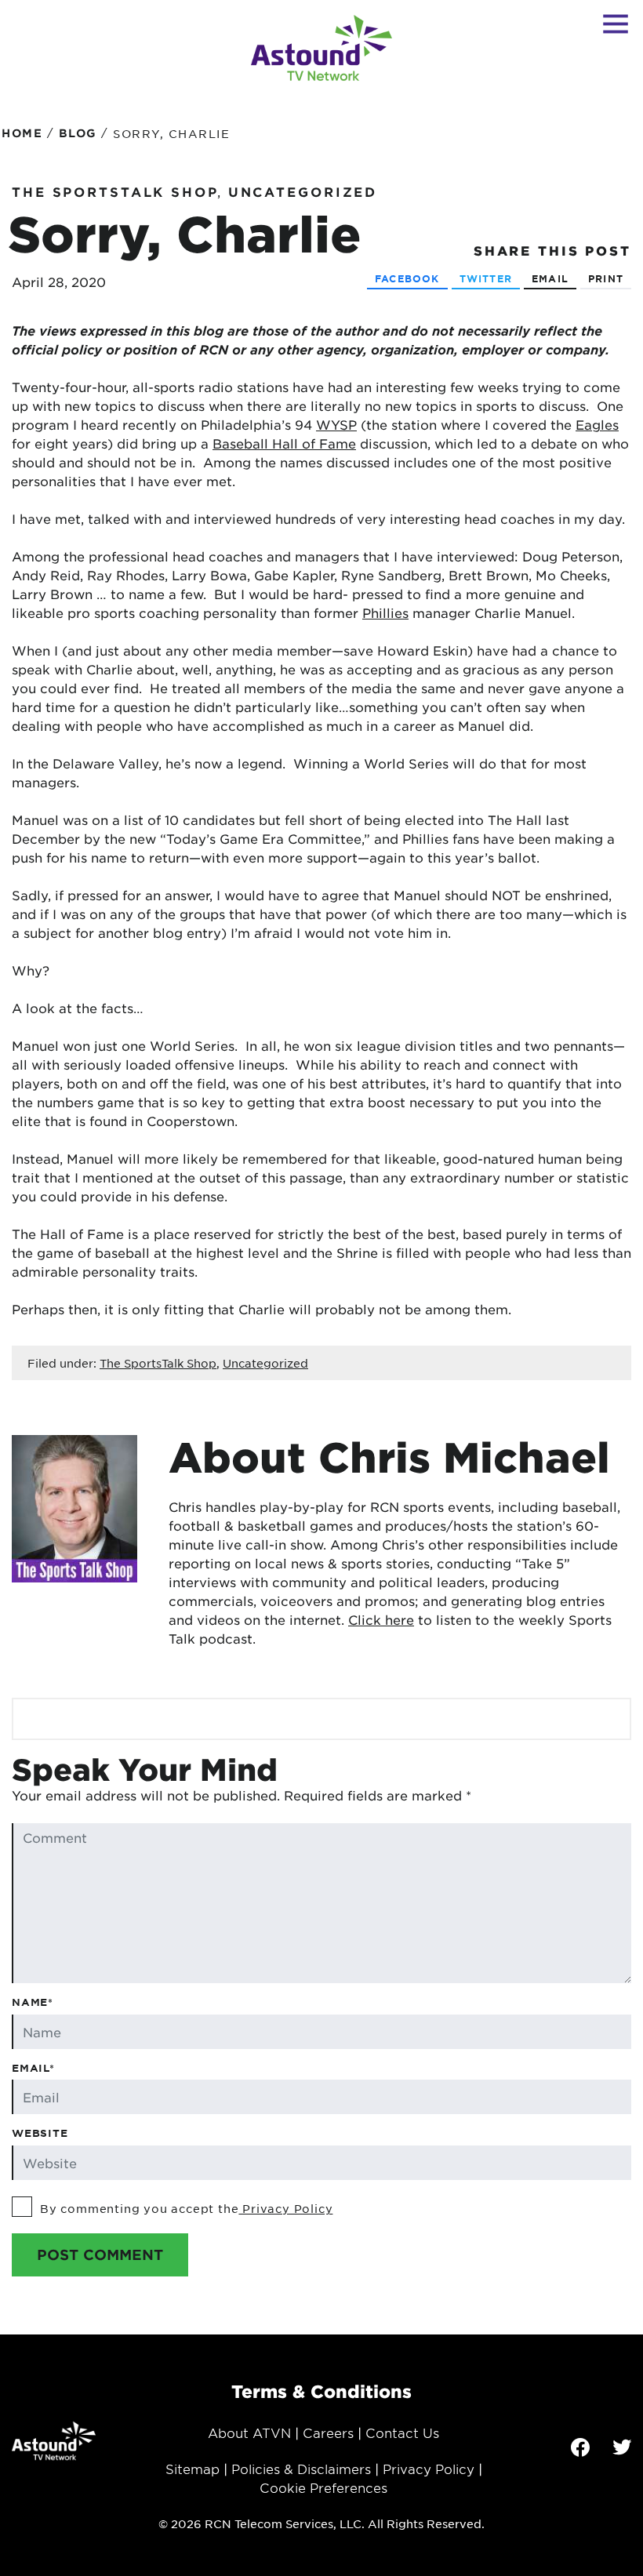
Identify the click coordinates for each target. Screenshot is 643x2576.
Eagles (597, 424)
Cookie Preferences (323, 2487)
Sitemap (193, 2469)
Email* (33, 2068)
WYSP (336, 424)
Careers (328, 2432)
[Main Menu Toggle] (616, 24)
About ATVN (249, 2432)
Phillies (385, 612)
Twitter (486, 278)
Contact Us (402, 2432)
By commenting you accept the (186, 2208)
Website (40, 2133)
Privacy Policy (285, 2208)
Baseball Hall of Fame (284, 443)
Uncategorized (303, 191)
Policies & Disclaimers (301, 2469)
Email (550, 278)
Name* (33, 2002)
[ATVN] (321, 48)
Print (606, 278)
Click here (381, 1619)
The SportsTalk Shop (115, 191)
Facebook (407, 278)
